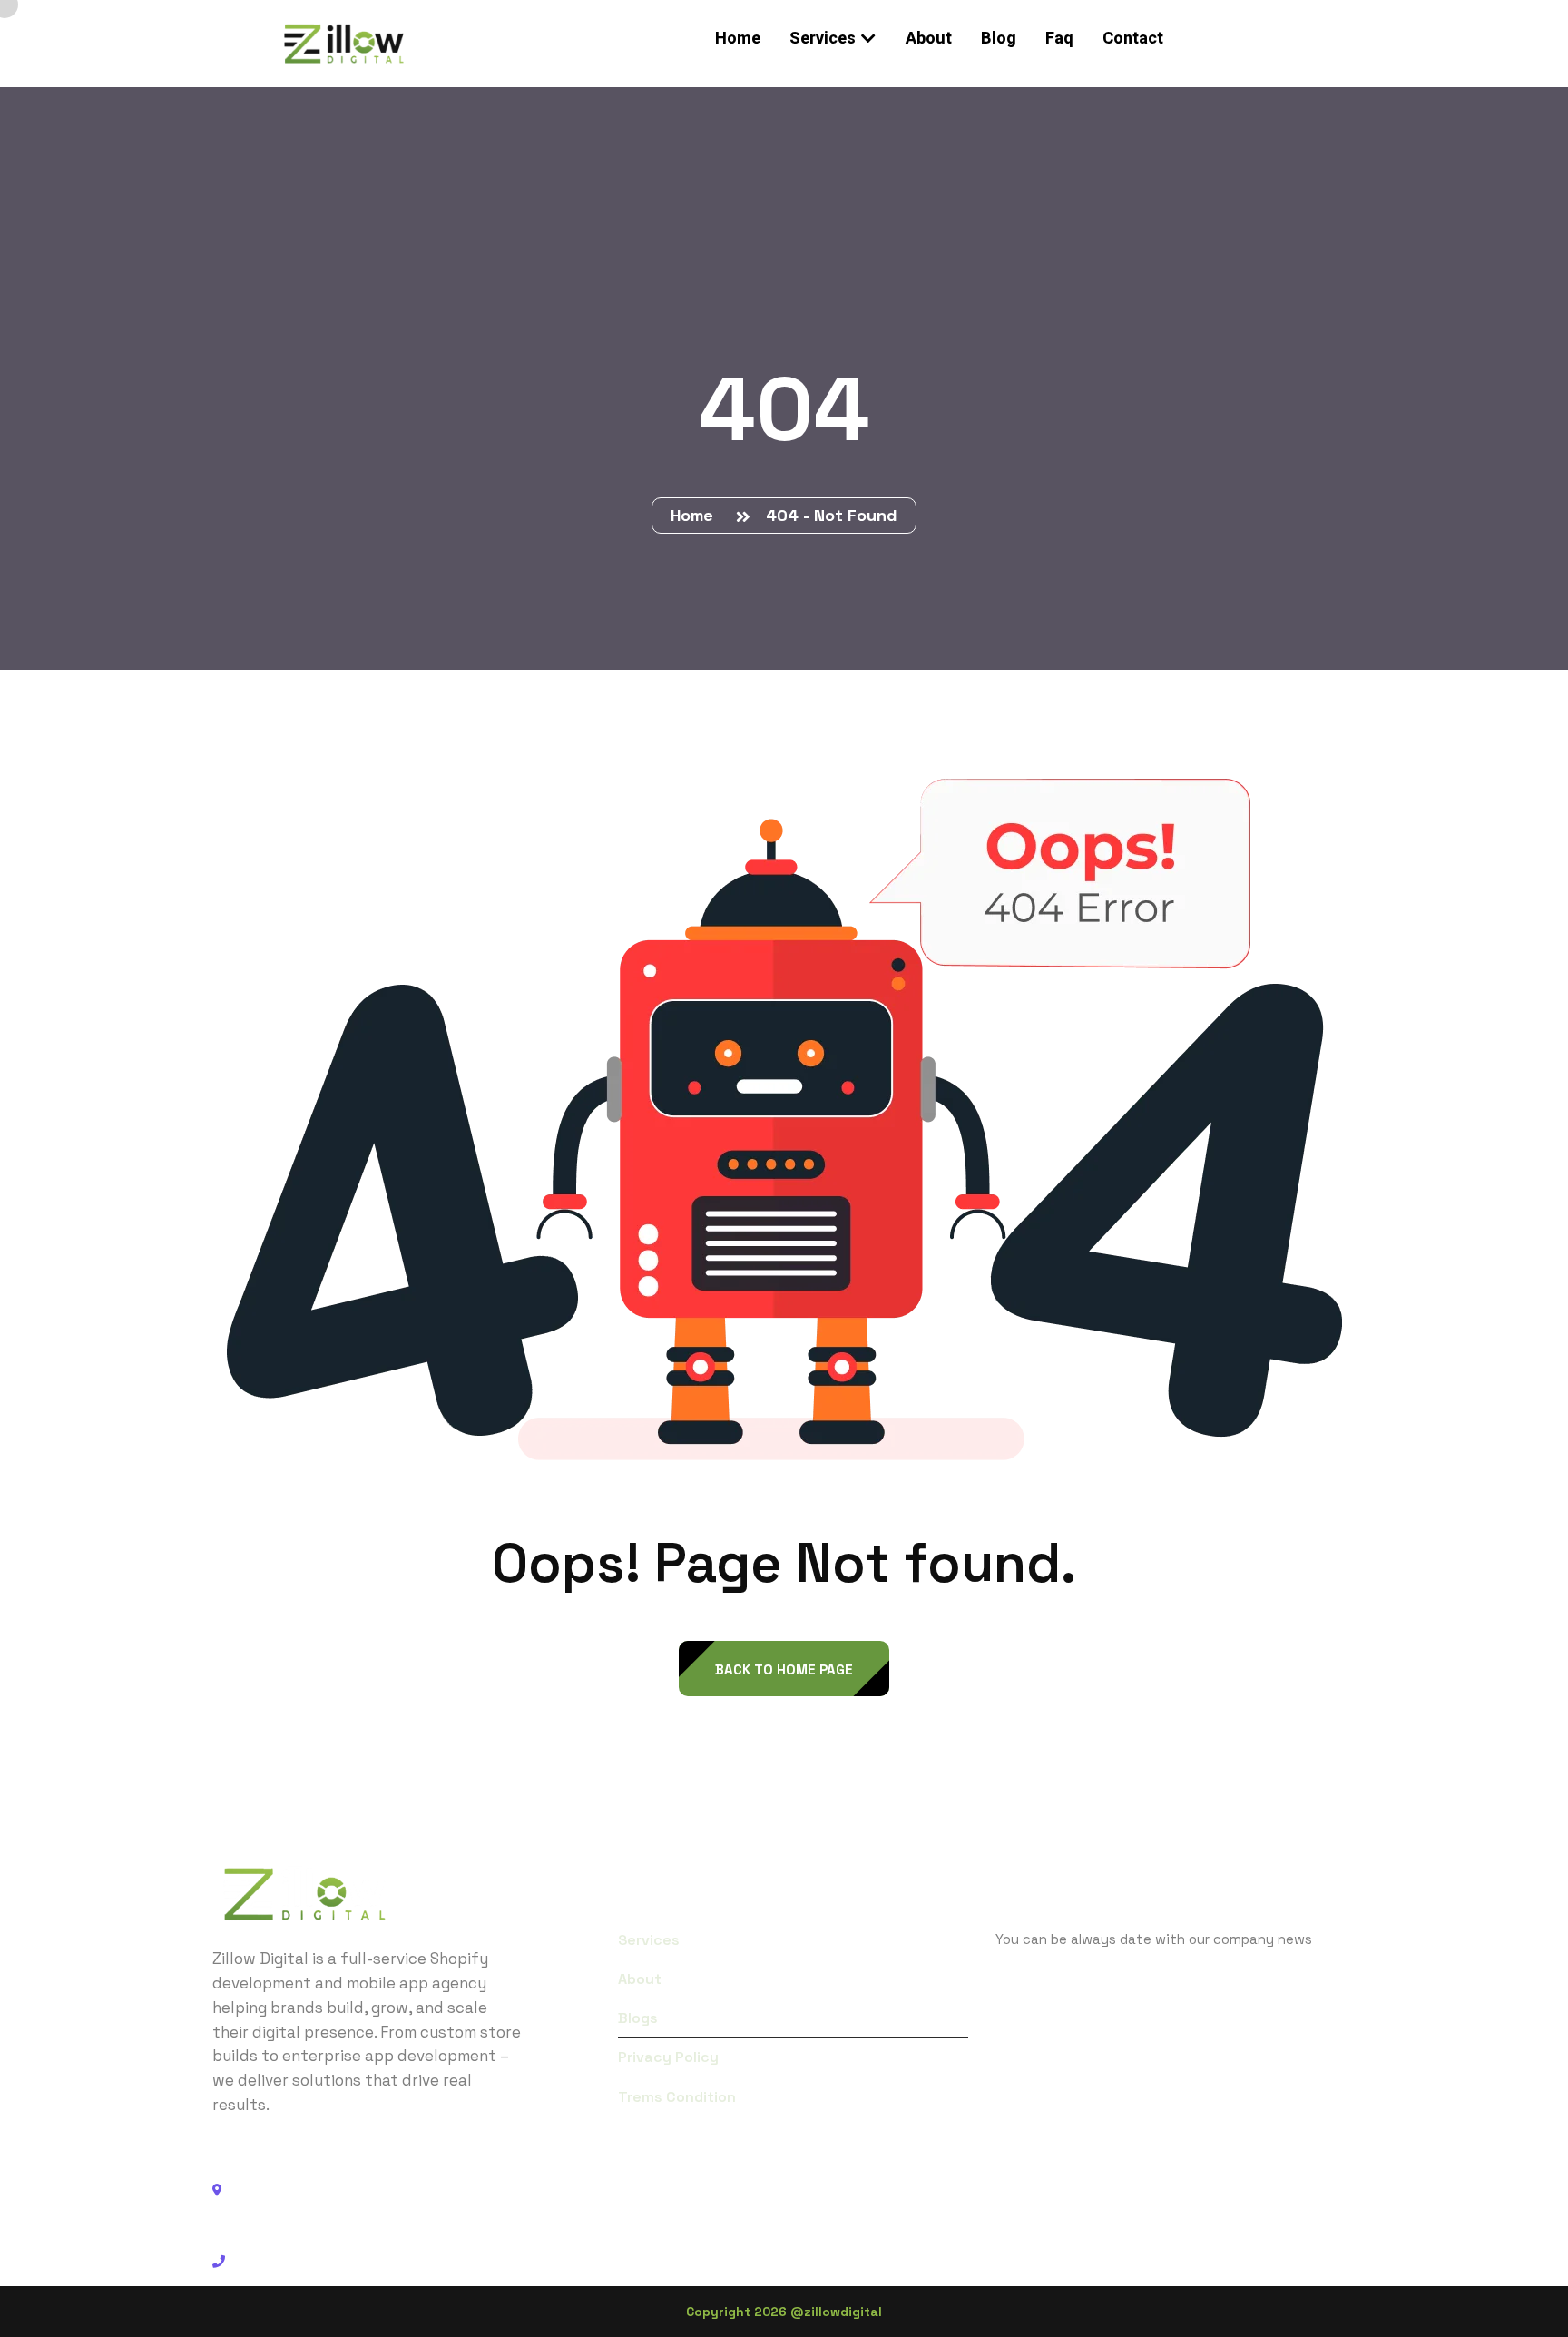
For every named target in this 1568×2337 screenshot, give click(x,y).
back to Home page (784, 1669)
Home (696, 515)
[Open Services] (868, 38)
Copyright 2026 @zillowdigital (784, 2312)
